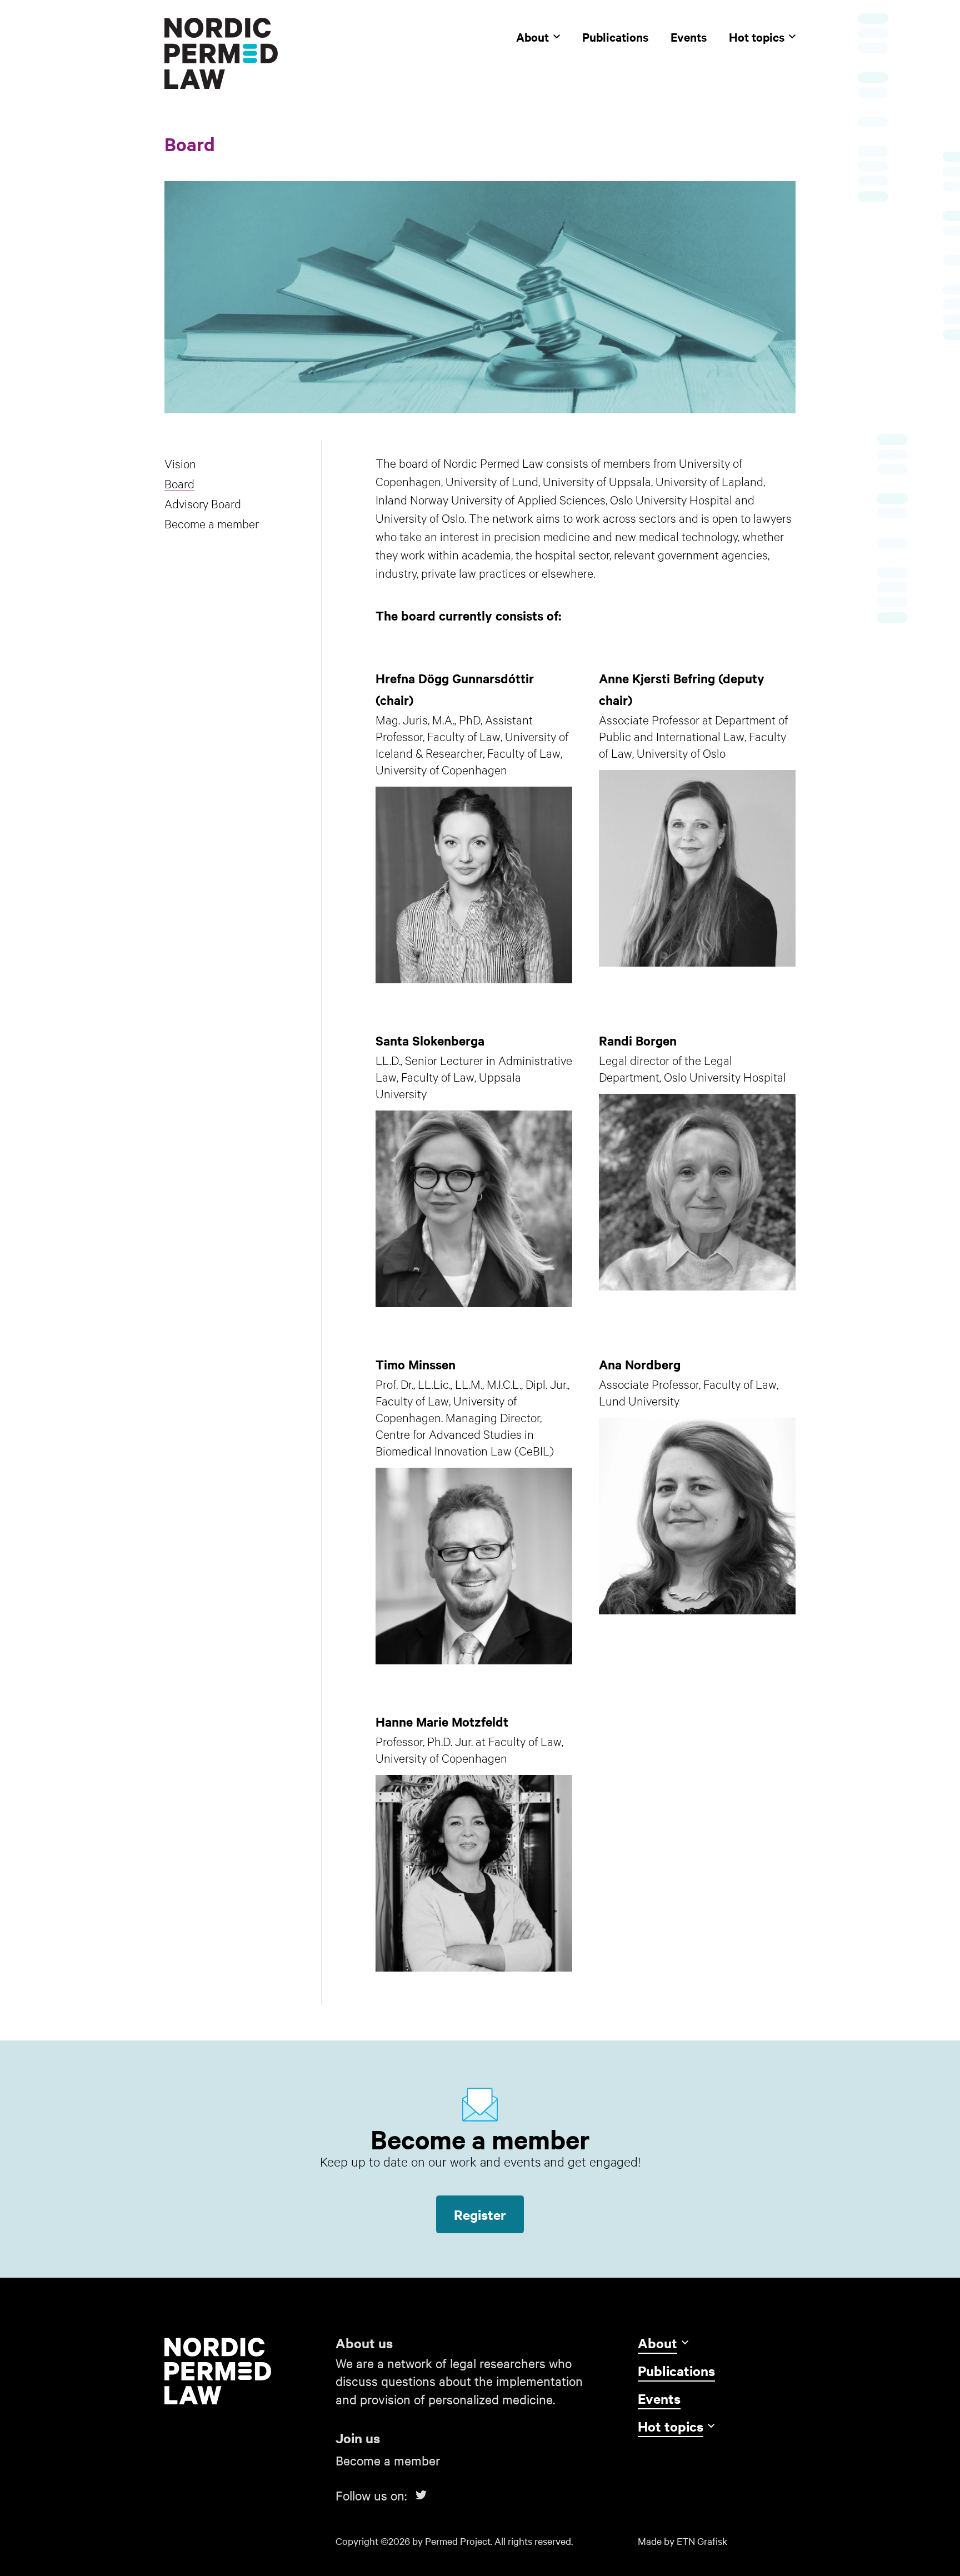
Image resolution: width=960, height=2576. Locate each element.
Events (689, 37)
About (532, 37)
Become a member (212, 523)
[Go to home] (243, 2371)
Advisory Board (203, 503)
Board (179, 483)
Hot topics (757, 37)
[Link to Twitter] (421, 2495)
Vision (180, 463)
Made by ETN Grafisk (682, 2541)
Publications (615, 37)
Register (480, 2214)
